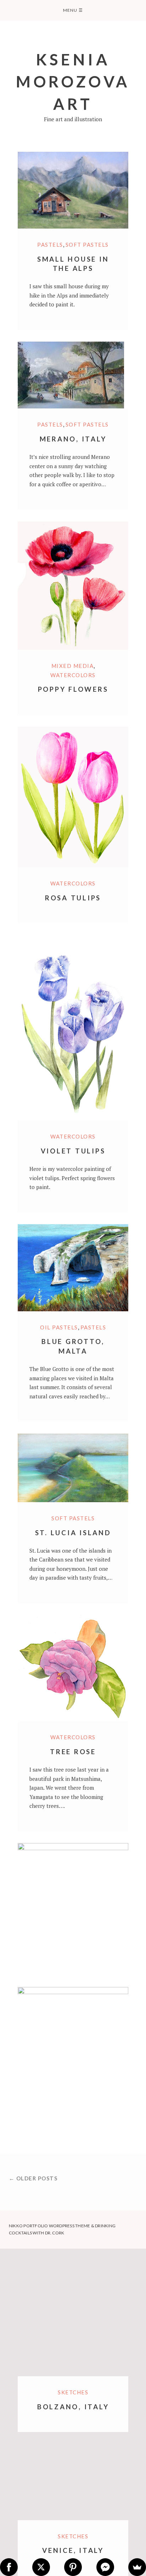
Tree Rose (73, 1752)
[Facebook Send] (105, 2567)
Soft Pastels (87, 245)
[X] (41, 2567)
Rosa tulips (73, 898)
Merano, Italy (73, 439)
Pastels (50, 245)
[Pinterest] (73, 2567)
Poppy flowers (73, 689)
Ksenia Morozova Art (73, 81)
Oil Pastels (59, 1327)
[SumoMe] (137, 2567)
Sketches (73, 2536)
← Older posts (33, 2178)
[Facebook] (9, 2567)
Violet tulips (73, 1151)
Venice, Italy (73, 2550)
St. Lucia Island (73, 1533)
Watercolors (73, 675)
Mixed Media (73, 666)
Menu (73, 10)
